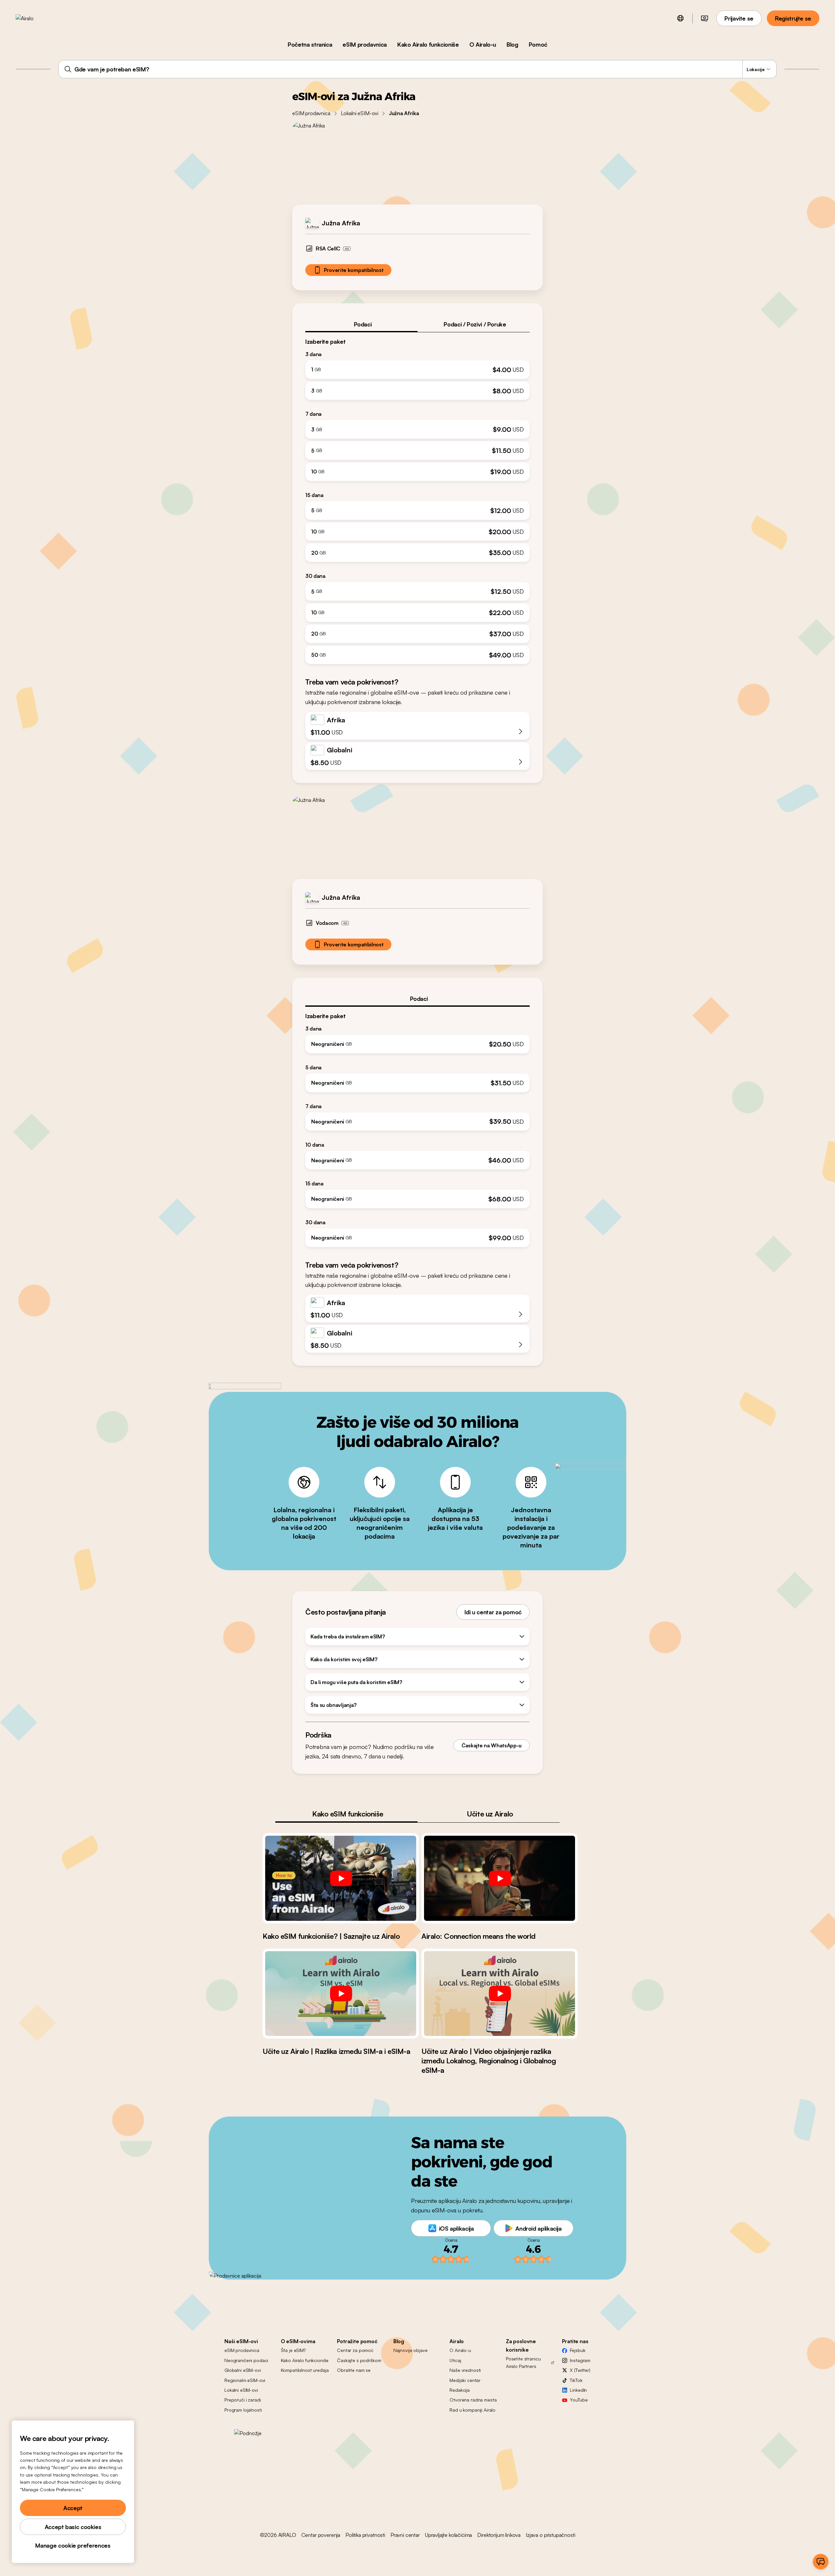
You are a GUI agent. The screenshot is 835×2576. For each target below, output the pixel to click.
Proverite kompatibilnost (354, 270)
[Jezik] (680, 18)
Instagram (580, 2360)
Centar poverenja (321, 2535)
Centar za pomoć (355, 2350)
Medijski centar (465, 2380)
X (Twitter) (580, 2370)
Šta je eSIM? (293, 2350)
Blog (512, 44)
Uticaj (455, 2360)
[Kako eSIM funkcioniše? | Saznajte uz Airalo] (341, 1878)
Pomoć (538, 44)
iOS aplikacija (456, 2228)
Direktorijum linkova (499, 2535)
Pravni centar (405, 2535)
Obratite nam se (354, 2370)
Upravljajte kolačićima (448, 2535)
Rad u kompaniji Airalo (472, 2410)
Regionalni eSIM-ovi (245, 2380)
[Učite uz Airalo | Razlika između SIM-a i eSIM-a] (341, 1994)
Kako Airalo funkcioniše (428, 44)
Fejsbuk (577, 2350)
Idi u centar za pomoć (493, 1612)
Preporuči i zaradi (243, 2400)
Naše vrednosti (465, 2370)
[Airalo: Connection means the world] (500, 1878)
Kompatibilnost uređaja (305, 2370)
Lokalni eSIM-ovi (360, 113)
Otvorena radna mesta (473, 2400)
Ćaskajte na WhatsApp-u (492, 1745)
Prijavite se (739, 18)
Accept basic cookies (73, 2527)
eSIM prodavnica (365, 44)
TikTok (576, 2380)
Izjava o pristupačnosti (550, 2535)
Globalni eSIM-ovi (243, 2370)
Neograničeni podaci (246, 2360)
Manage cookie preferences (73, 2545)
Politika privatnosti (365, 2535)
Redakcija (460, 2390)
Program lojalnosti (243, 2410)
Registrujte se (793, 18)
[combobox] (417, 69)
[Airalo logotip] (35, 18)
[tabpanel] (417, 498)
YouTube (579, 2400)
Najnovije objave (410, 2350)
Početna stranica (310, 44)
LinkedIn (578, 2390)
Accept (73, 2508)
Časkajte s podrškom (359, 2360)
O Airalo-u (483, 44)
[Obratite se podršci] (821, 2562)
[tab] (361, 324)
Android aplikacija (539, 2228)
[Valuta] (705, 18)
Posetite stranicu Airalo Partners (523, 2362)
